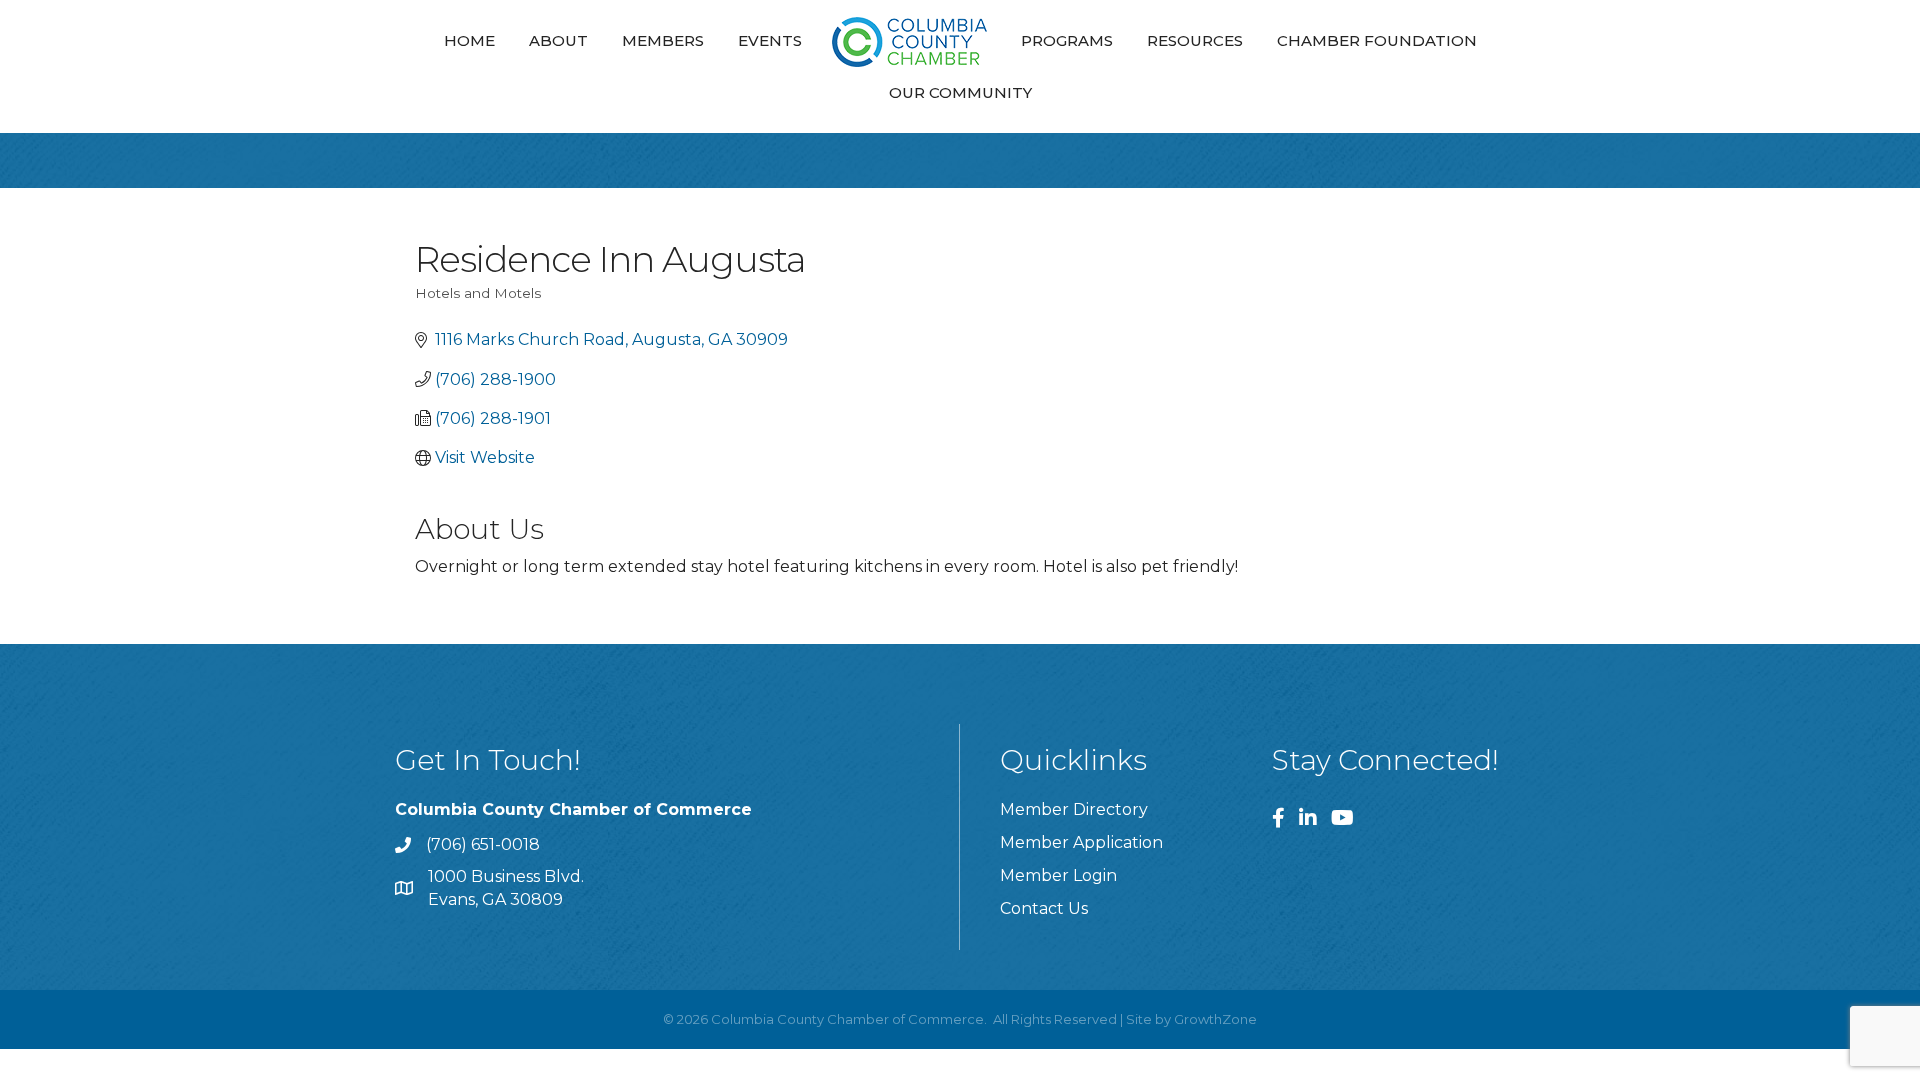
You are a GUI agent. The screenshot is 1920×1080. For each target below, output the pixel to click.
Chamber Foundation (1377, 40)
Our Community (960, 92)
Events (770, 40)
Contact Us (1044, 908)
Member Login (1058, 875)
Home (469, 40)
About (558, 40)
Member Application (1081, 842)
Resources (1195, 40)
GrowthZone (1215, 1019)
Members (663, 40)
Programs (1067, 40)
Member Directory (1074, 809)
